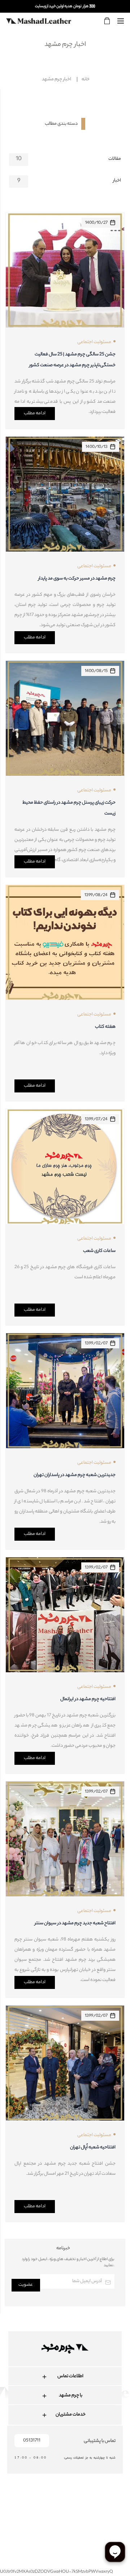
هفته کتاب (105, 1027)
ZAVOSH (122, 2533)
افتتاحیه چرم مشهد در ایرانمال (88, 1699)
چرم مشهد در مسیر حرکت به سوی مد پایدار (77, 579)
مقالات (115, 159)
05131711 (32, 2441)
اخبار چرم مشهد (57, 79)
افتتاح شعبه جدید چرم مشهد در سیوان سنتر (75, 1923)
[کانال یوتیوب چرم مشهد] (68, 2509)
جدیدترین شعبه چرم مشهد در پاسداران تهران (75, 1475)
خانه (86, 79)
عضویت (26, 2285)
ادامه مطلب (35, 413)
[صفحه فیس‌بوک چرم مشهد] (26, 2509)
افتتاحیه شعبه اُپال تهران (93, 2147)
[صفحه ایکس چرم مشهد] (89, 2509)
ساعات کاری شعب (99, 1251)
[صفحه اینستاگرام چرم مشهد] (47, 2509)
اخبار (117, 181)
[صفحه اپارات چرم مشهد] (110, 2509)
